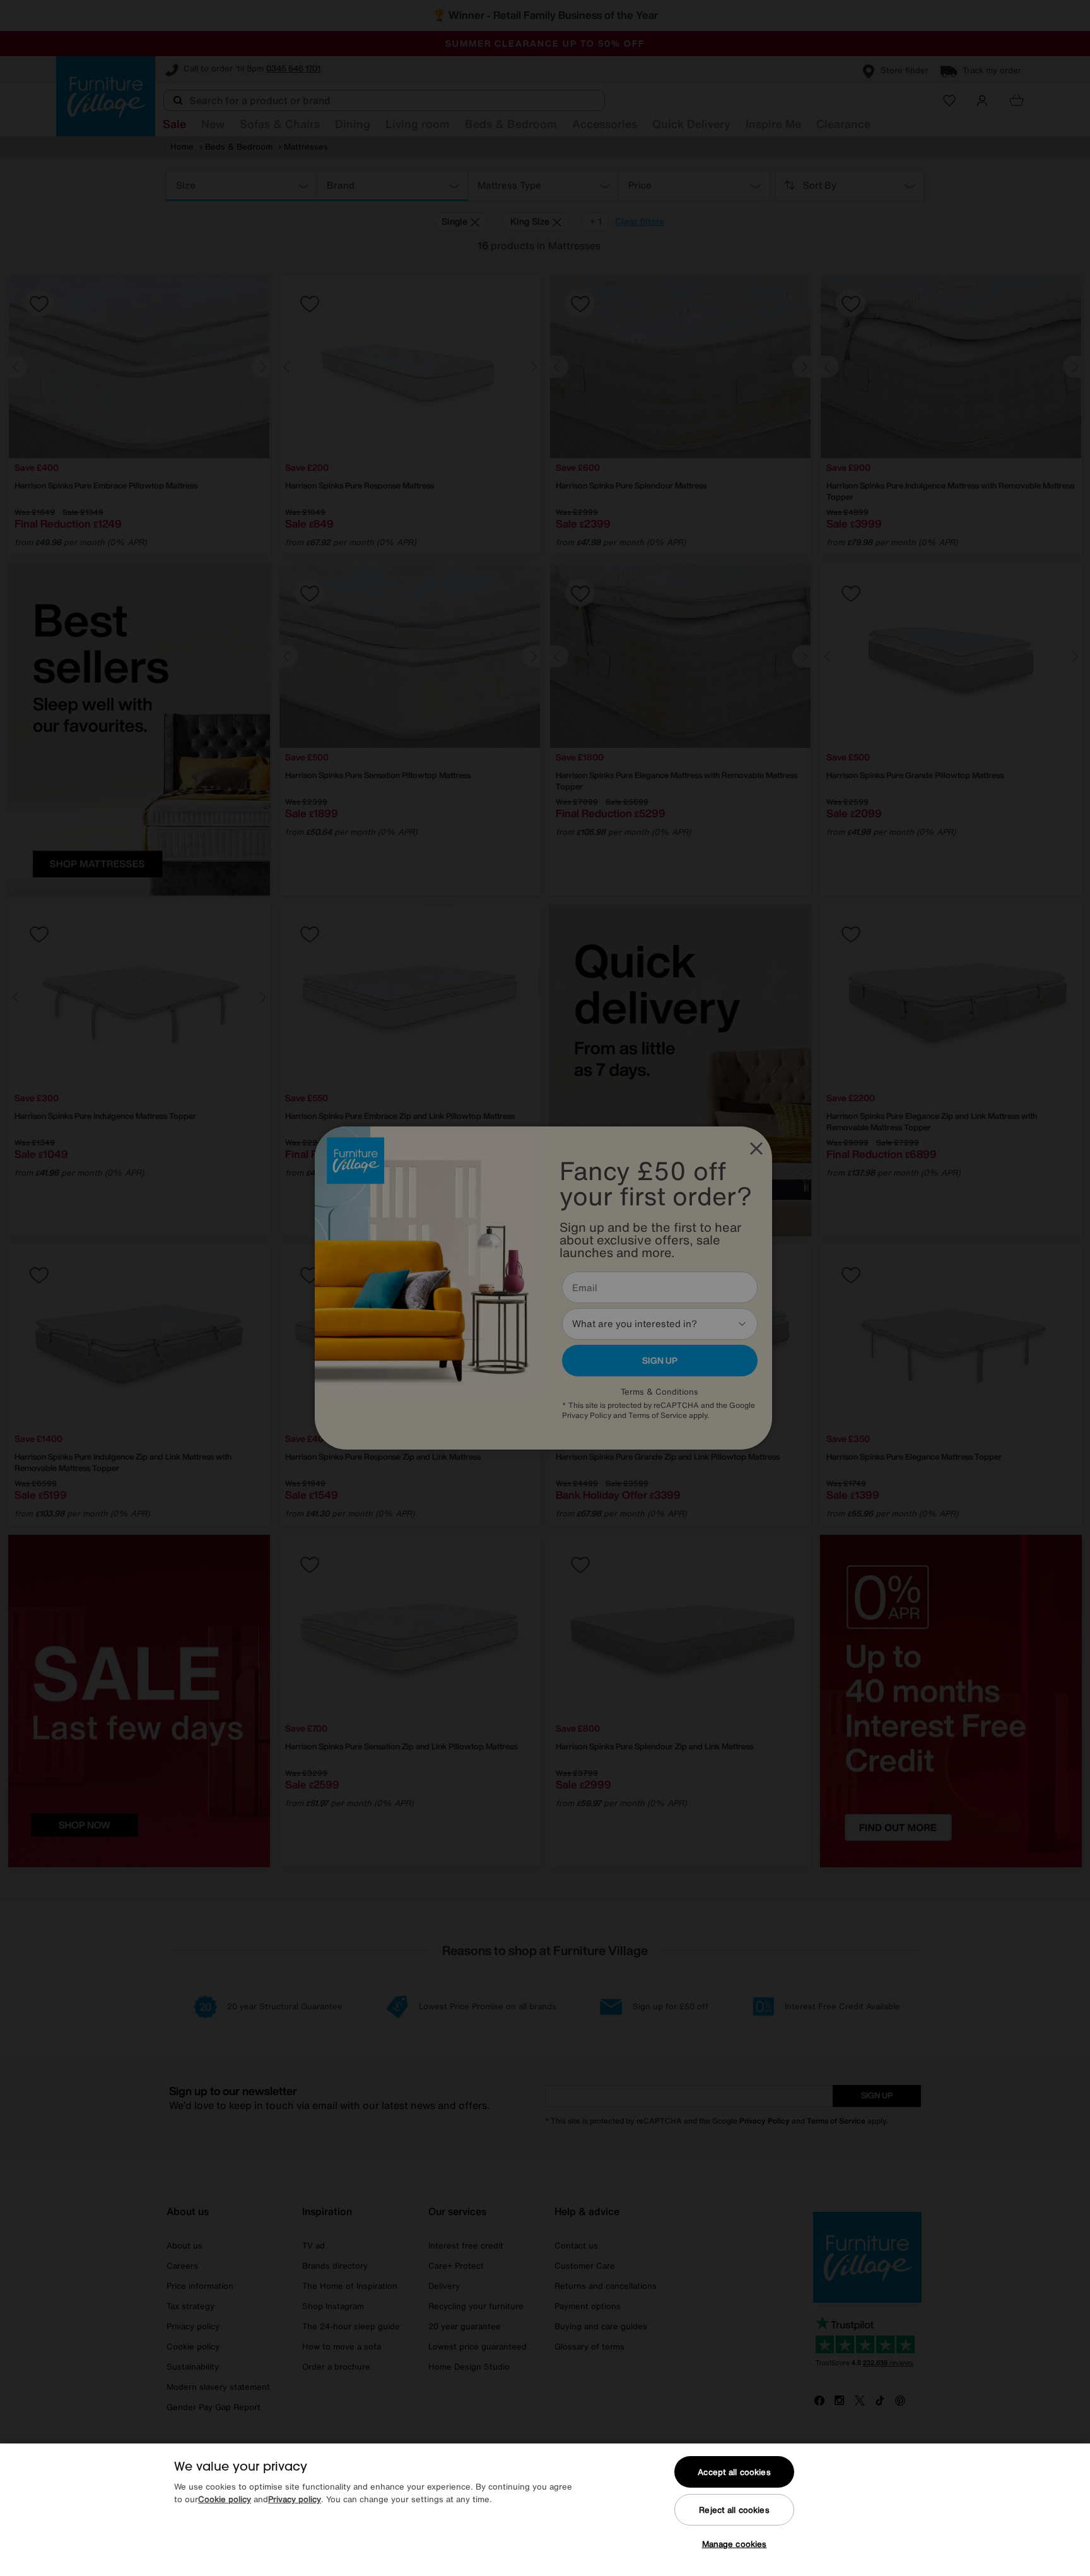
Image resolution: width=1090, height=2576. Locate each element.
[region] (545, 2510)
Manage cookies (735, 2544)
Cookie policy (225, 2499)
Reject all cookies (734, 2510)
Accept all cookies (734, 2472)
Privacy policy (295, 2499)
